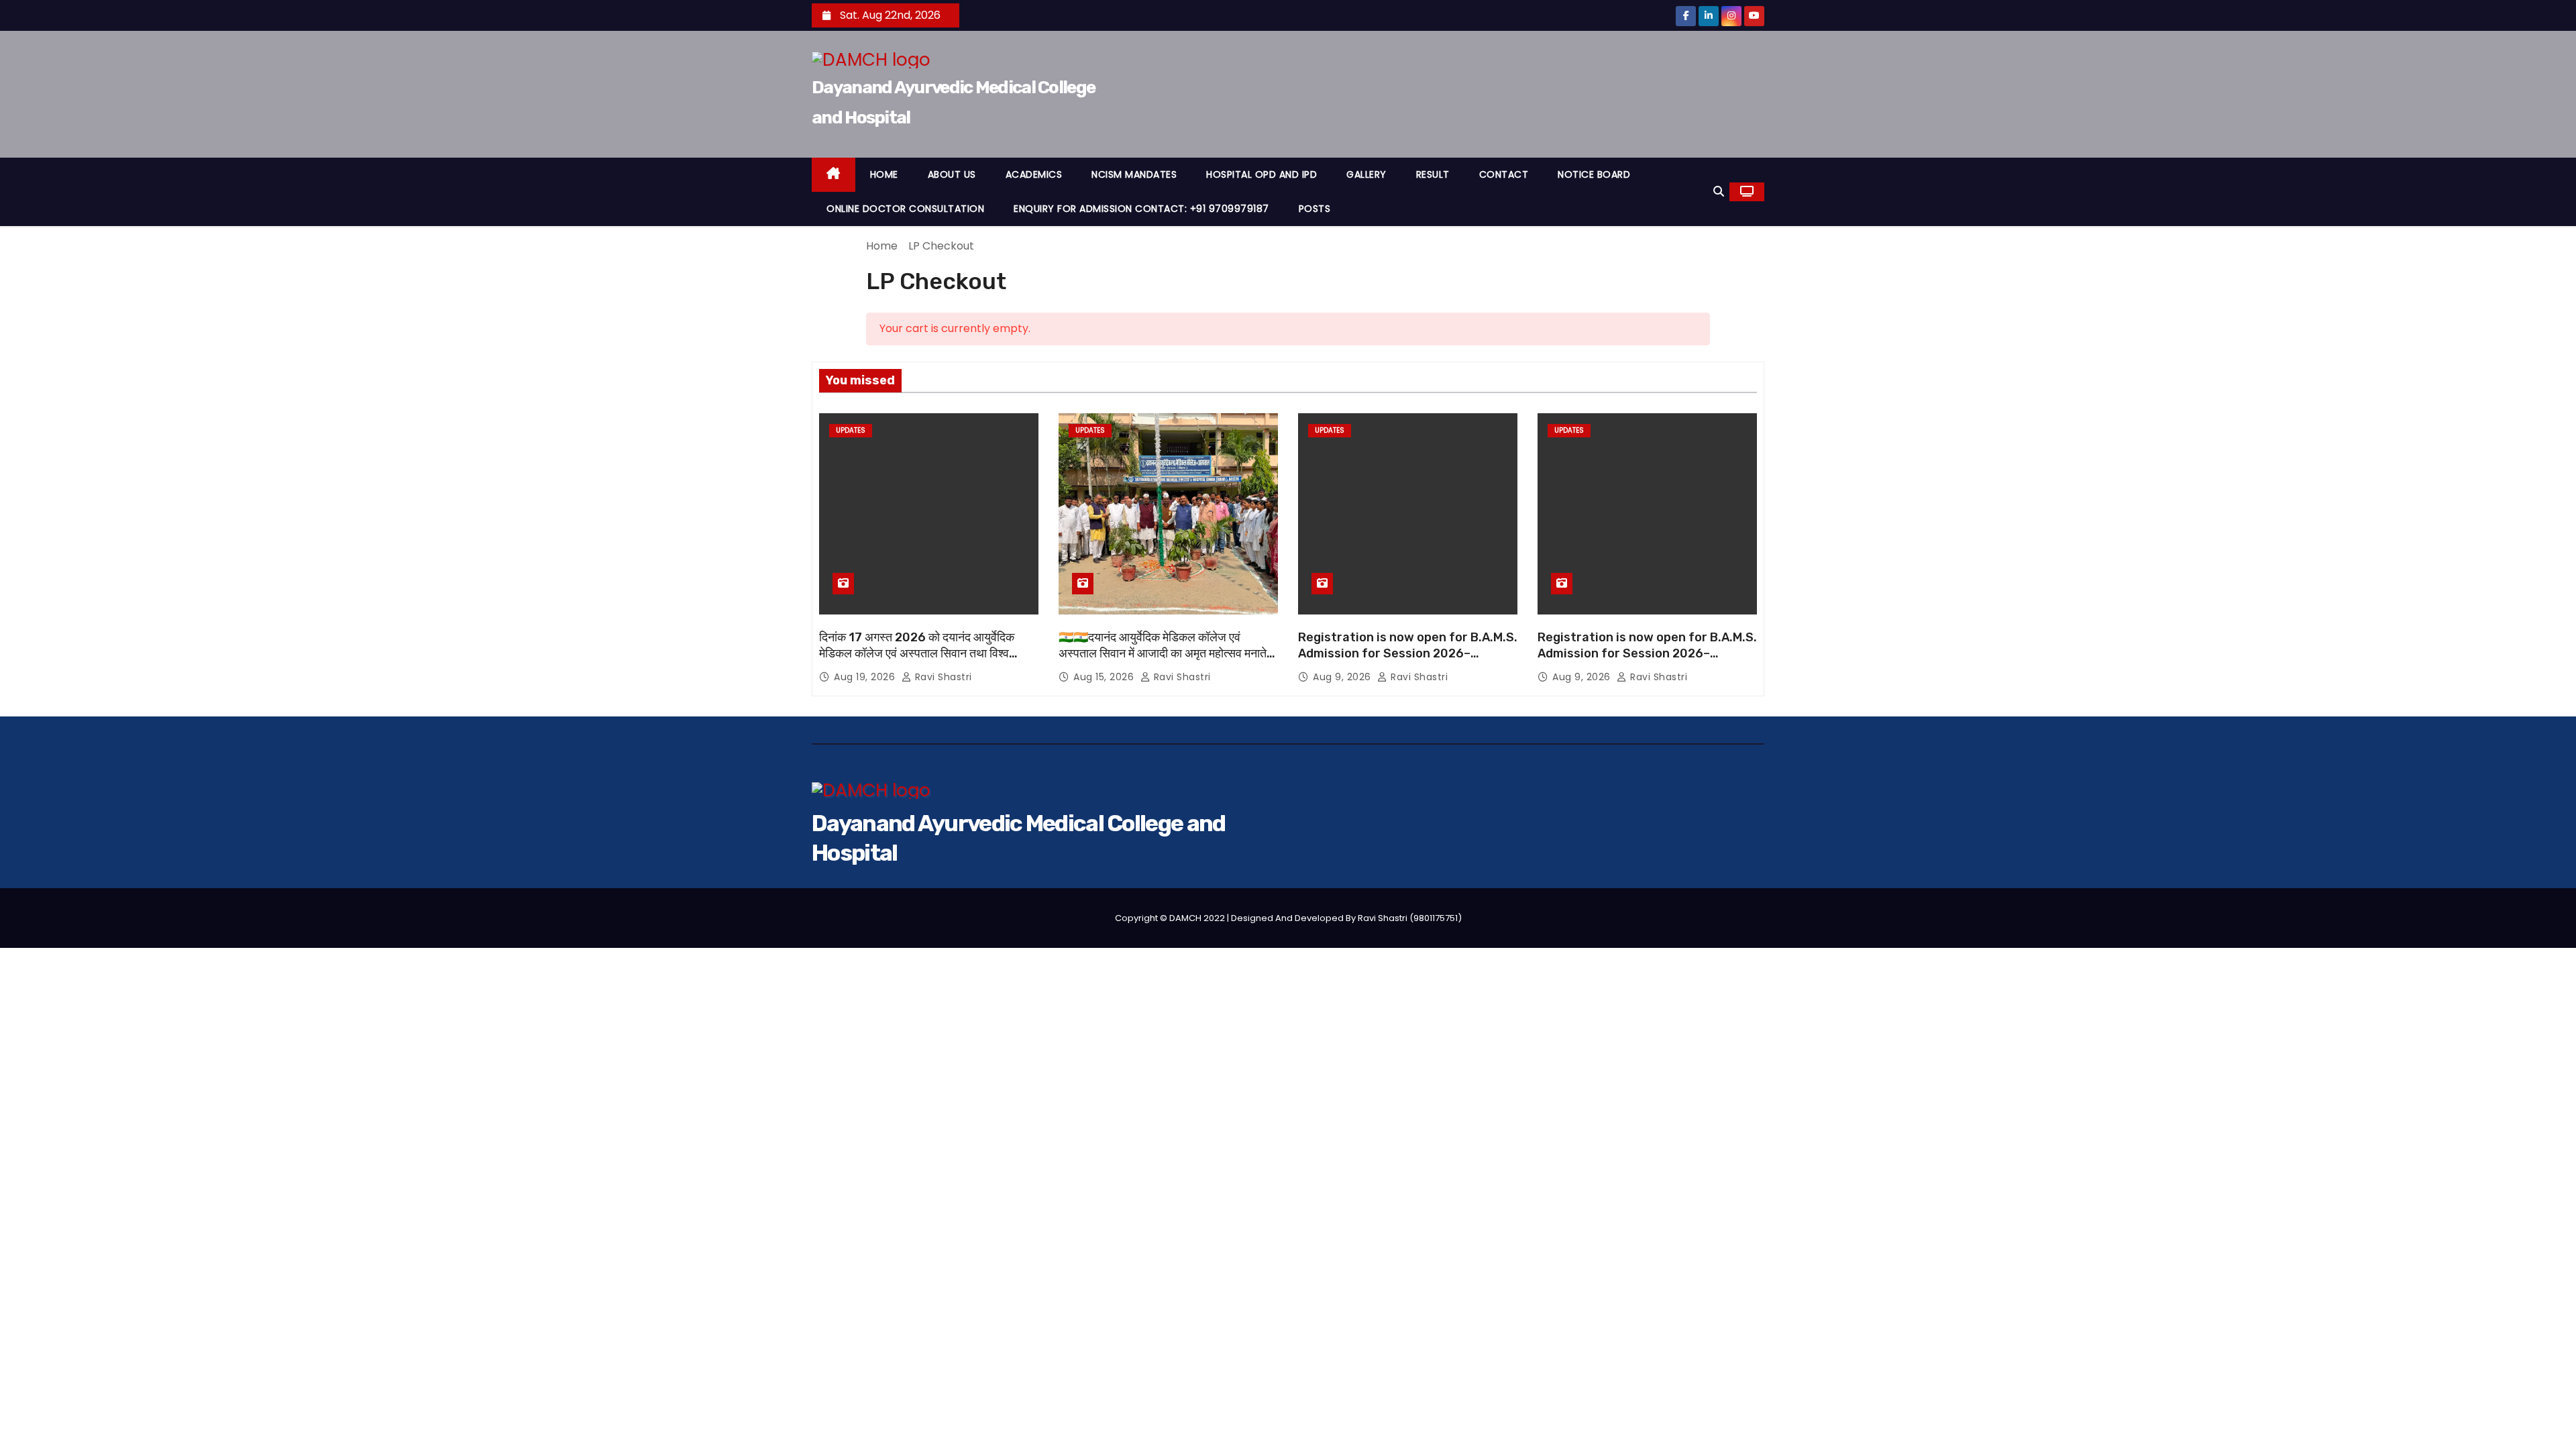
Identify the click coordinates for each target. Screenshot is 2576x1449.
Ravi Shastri (942, 677)
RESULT (1433, 174)
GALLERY (1366, 174)
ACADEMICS (1034, 174)
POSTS (1315, 209)
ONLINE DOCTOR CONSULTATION (905, 209)
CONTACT (1504, 174)
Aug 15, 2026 (1105, 677)
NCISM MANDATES (1134, 174)
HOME (884, 174)
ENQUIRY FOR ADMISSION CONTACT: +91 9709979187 (1141, 209)
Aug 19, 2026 (866, 677)
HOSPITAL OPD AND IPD (1262, 174)
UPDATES (851, 430)
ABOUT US (952, 174)
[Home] (834, 175)
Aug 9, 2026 (1343, 677)
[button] (1719, 192)
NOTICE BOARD (1594, 174)
